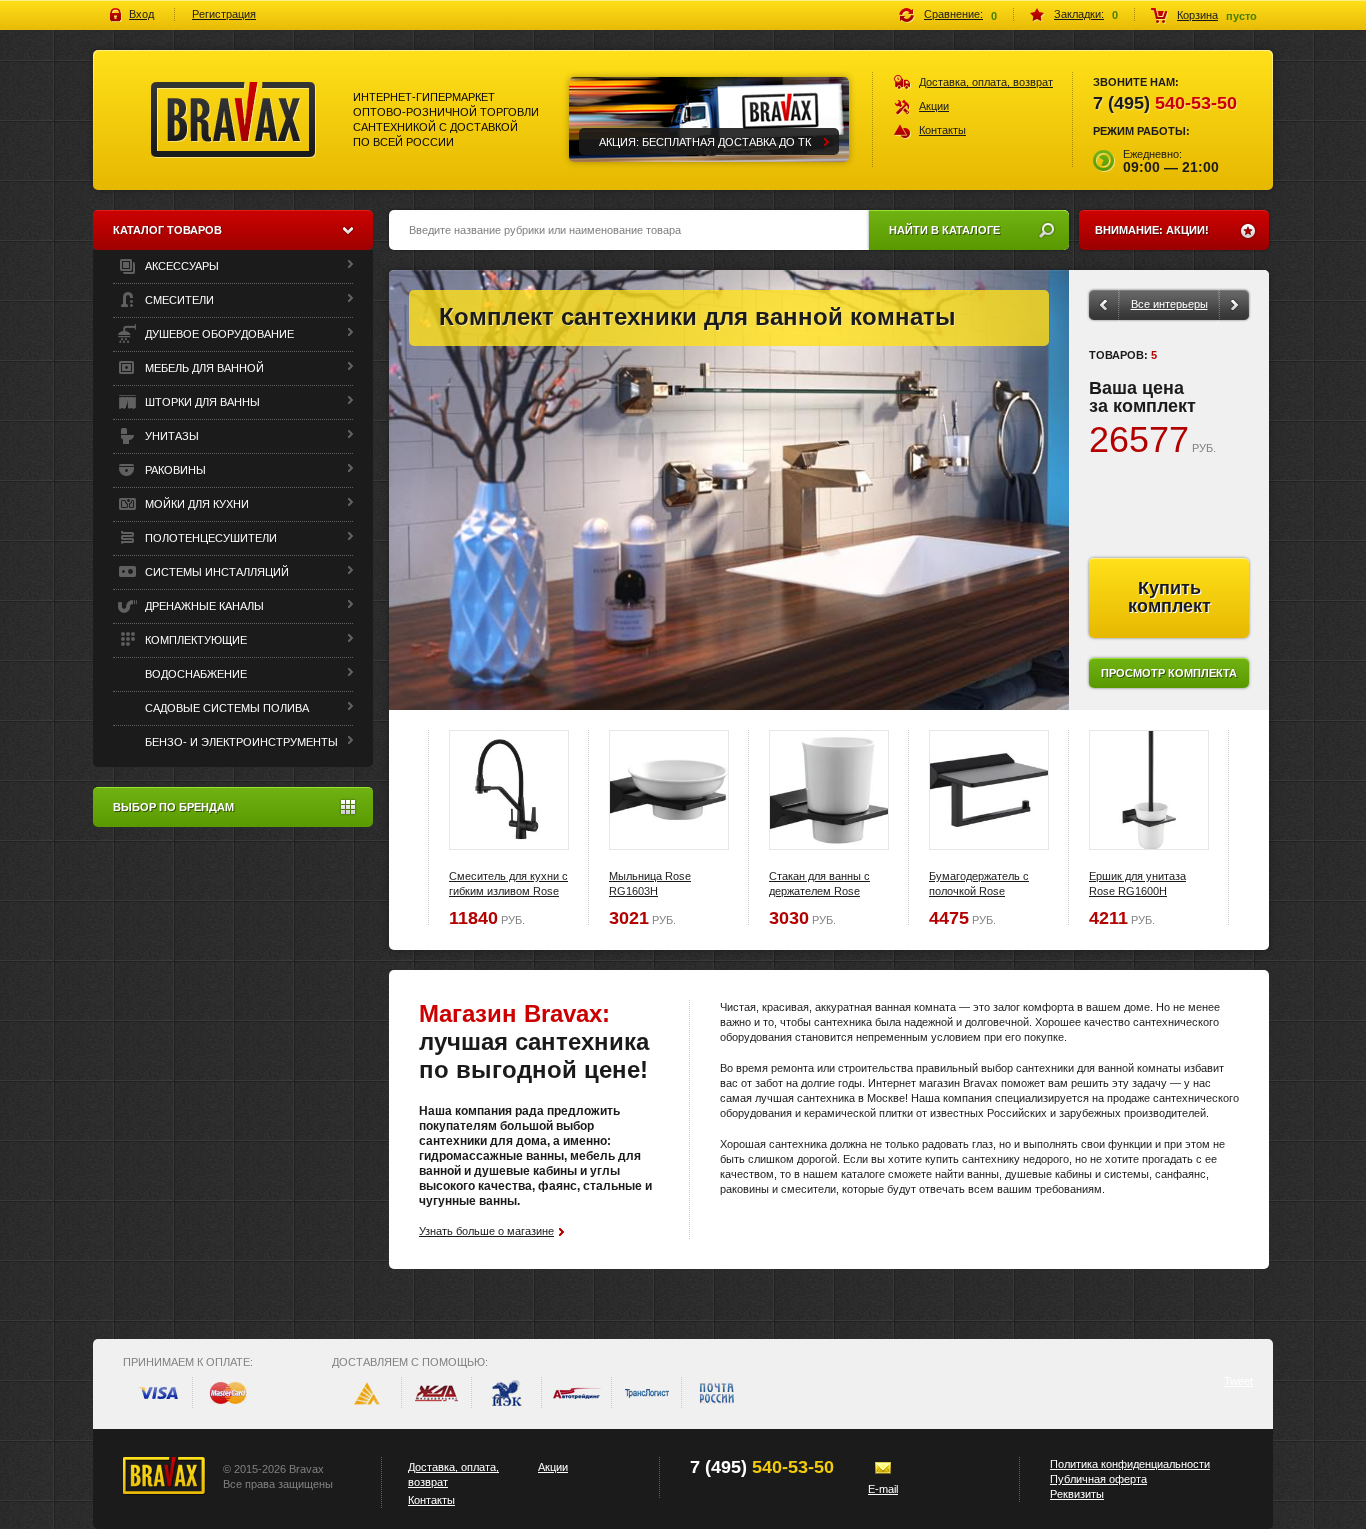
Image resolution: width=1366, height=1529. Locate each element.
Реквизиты (1077, 1494)
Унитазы (170, 436)
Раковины (174, 470)
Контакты (942, 130)
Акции (934, 106)
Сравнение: (953, 14)
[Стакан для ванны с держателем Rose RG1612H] (829, 790)
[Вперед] (1235, 305)
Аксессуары (180, 266)
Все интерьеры (1169, 304)
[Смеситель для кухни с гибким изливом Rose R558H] (509, 790)
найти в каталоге (944, 230)
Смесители (178, 300)
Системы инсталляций (215, 572)
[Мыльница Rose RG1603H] (669, 790)
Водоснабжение (194, 674)
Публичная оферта (1098, 1479)
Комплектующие (194, 640)
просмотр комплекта (1169, 673)
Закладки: (1079, 14)
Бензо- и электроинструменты (240, 742)
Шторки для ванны (201, 402)
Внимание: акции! (1152, 230)
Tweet (1238, 1381)
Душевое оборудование (218, 334)
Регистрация (224, 14)
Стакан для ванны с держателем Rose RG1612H (819, 891)
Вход (141, 14)
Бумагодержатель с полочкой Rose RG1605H (979, 891)
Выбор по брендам (173, 807)
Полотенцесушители (209, 538)
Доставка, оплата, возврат (986, 82)
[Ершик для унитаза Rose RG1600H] (1149, 790)
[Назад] (1103, 305)
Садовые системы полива (225, 708)
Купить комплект (1169, 597)
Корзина (1197, 15)
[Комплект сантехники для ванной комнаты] (729, 490)
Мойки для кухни (195, 504)
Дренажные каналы (203, 606)
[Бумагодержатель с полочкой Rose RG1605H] (989, 790)
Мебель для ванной (203, 368)
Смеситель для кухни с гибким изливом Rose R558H (508, 891)
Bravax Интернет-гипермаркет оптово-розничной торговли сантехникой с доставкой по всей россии (233, 120)
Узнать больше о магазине (486, 1231)
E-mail (883, 1489)
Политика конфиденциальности (1130, 1464)
